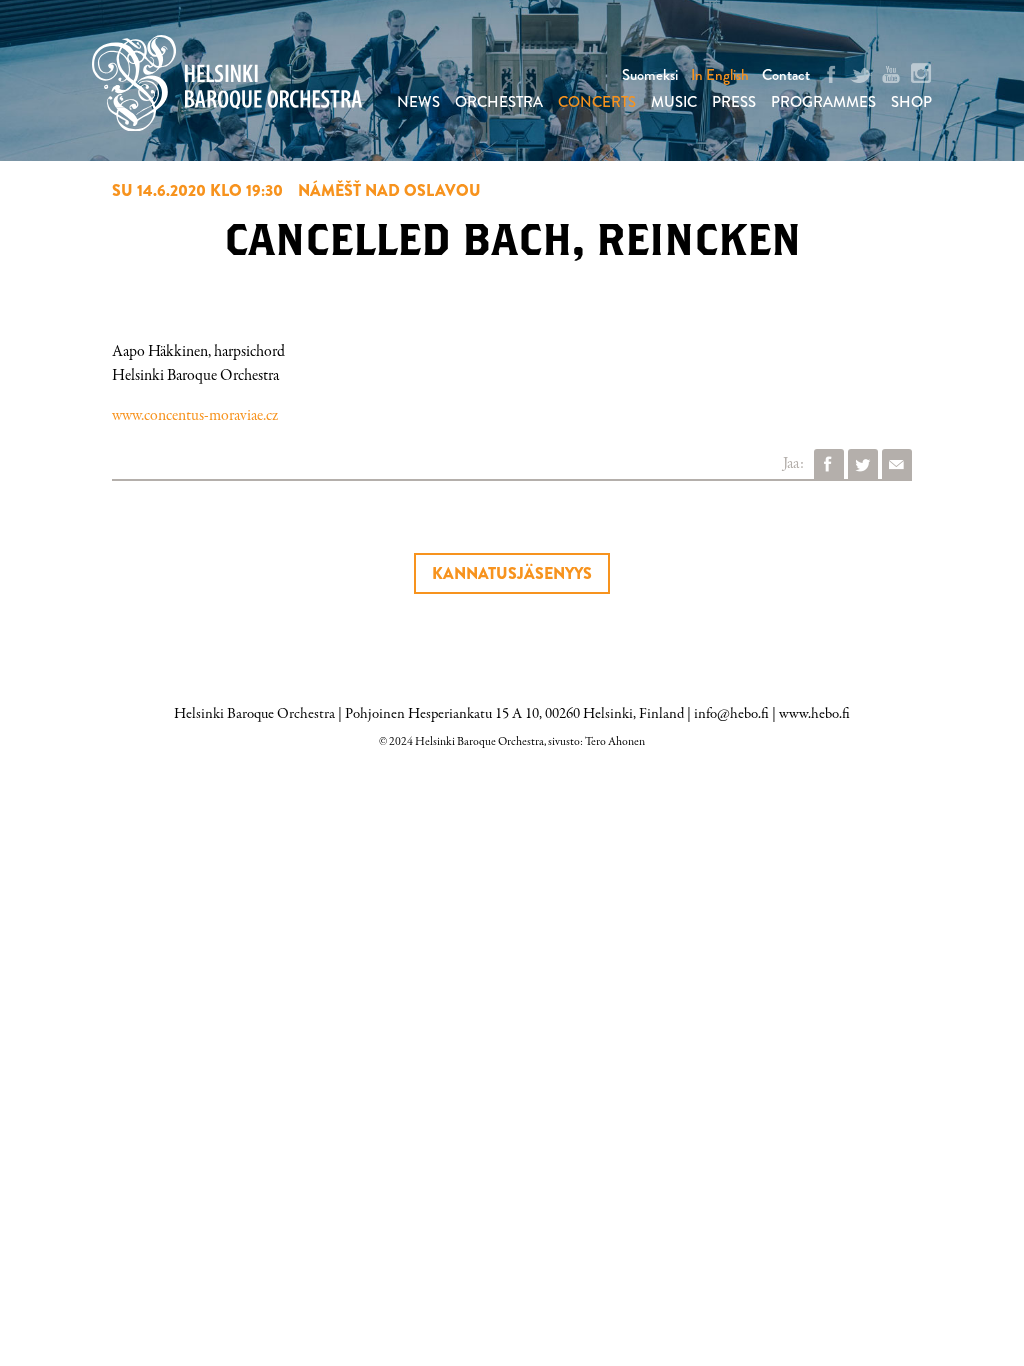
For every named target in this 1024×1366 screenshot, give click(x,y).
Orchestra (499, 102)
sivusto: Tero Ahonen (596, 742)
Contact (786, 75)
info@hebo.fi (731, 714)
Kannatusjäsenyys (512, 573)
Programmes (823, 102)
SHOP (911, 102)
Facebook (829, 464)
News (418, 102)
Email (897, 464)
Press (734, 102)
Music (674, 102)
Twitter (863, 464)
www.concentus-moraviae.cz (195, 416)
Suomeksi (650, 75)
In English (720, 75)
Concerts (597, 102)
